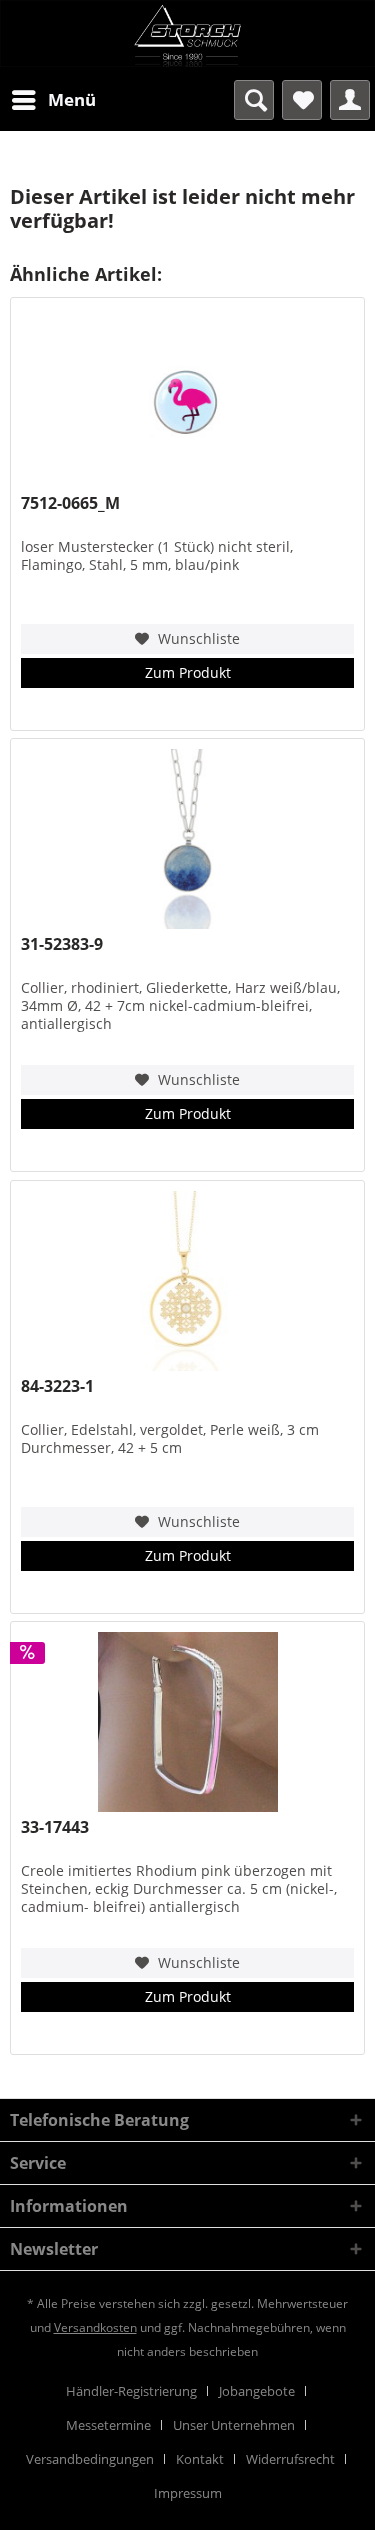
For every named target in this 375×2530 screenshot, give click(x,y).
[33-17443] (187, 1722)
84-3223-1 (57, 1386)
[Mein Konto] (350, 100)
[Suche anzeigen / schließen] (254, 100)
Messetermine (108, 2425)
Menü (72, 99)
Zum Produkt (188, 672)
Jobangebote (257, 2391)
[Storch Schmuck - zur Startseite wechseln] (187, 35)
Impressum (188, 2493)
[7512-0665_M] (187, 398)
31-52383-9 (62, 944)
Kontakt (200, 2459)
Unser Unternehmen (234, 2425)
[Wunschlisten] (302, 100)
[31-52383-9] (187, 839)
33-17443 (55, 1827)
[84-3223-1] (187, 1281)
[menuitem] (53, 100)
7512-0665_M (70, 503)
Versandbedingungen (90, 2459)
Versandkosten (95, 2327)
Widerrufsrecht (290, 2459)
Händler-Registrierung (131, 2391)
